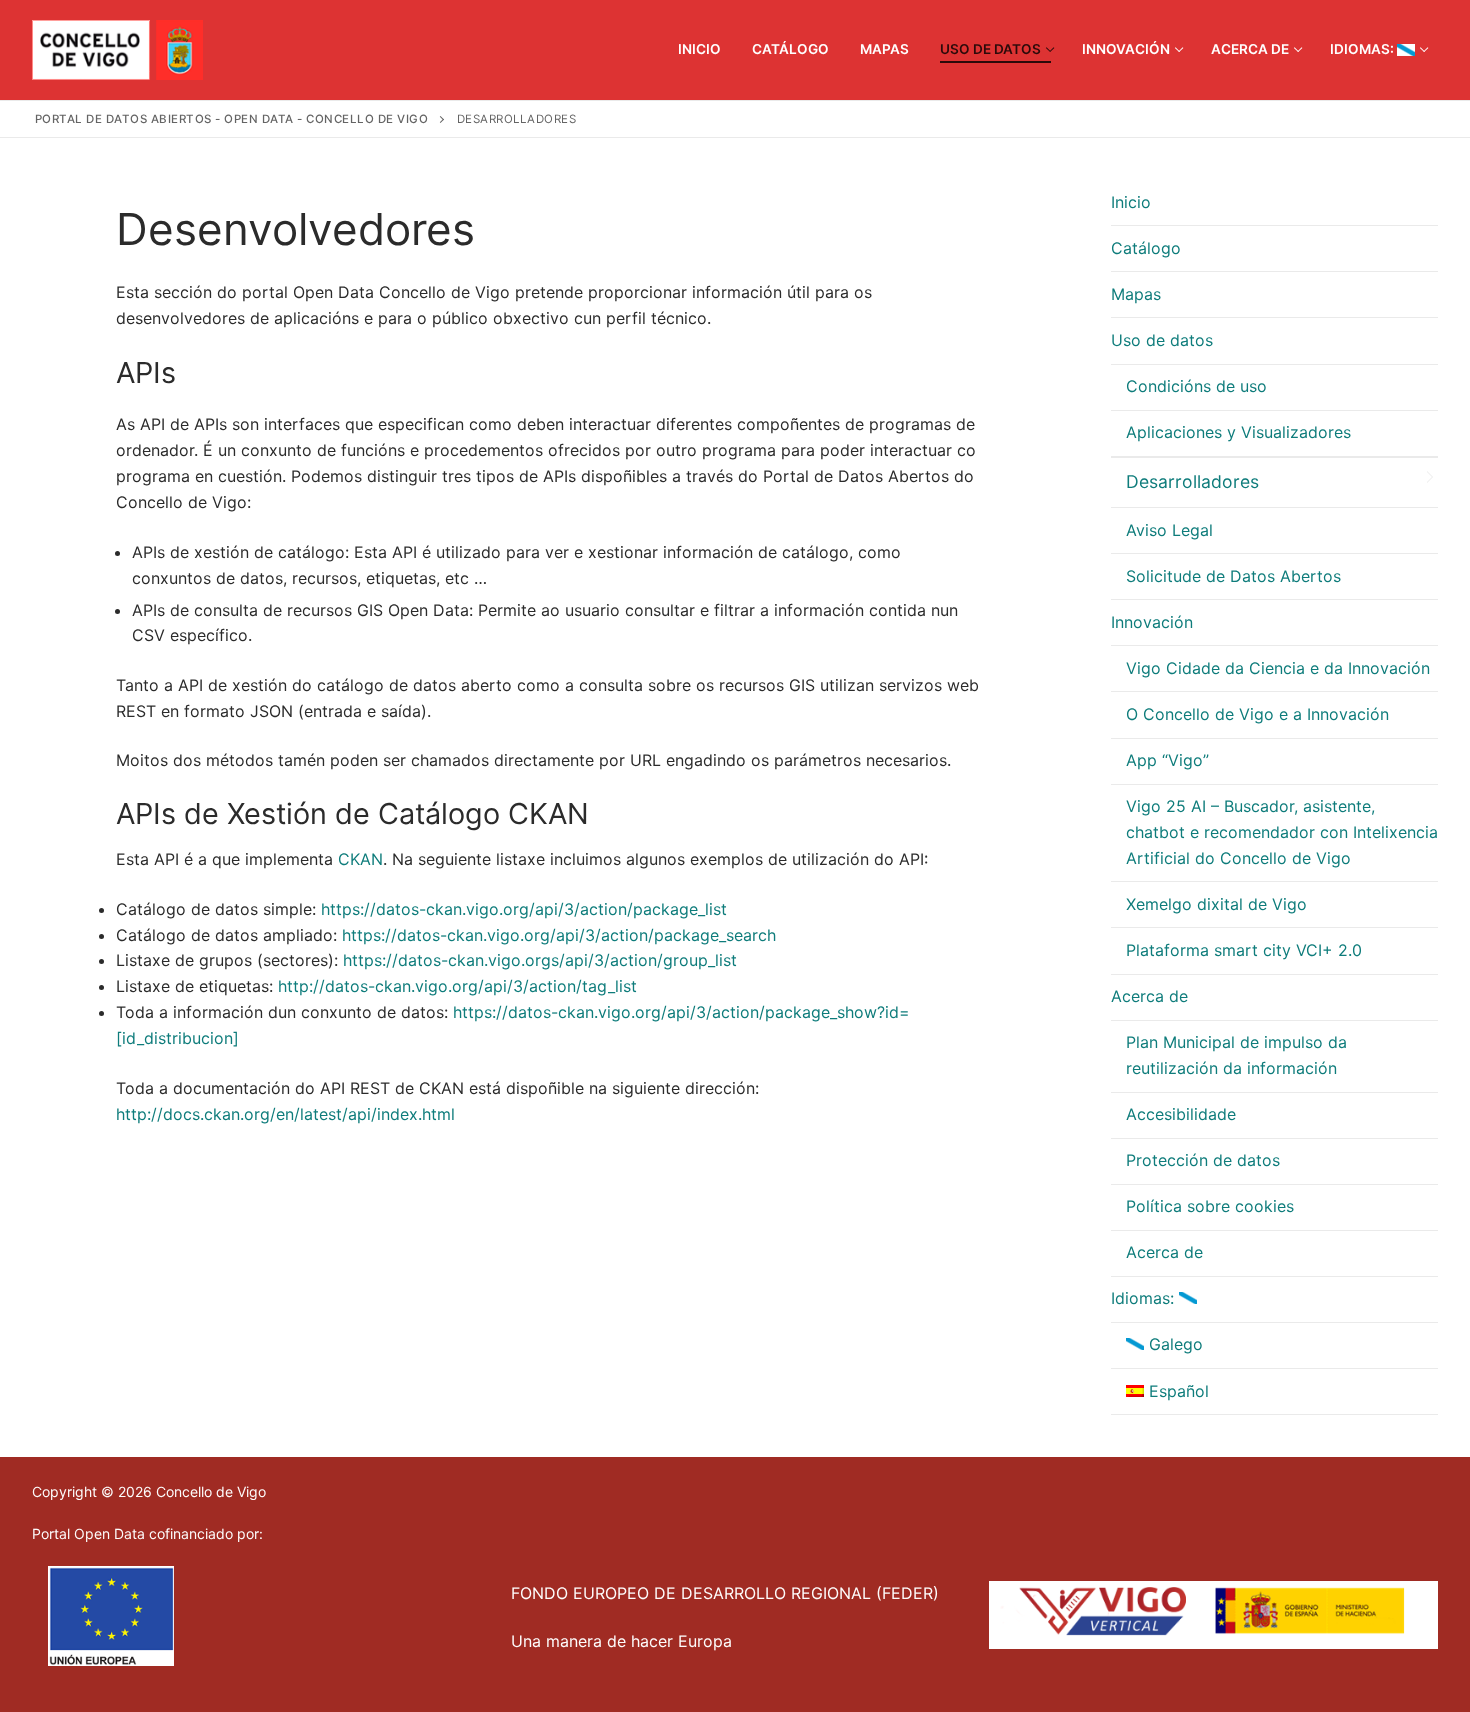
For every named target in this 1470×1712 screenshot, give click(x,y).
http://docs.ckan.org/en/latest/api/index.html (285, 1114)
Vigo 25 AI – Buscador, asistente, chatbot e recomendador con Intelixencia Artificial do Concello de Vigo (1282, 832)
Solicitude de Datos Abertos (1233, 576)
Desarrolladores (1192, 481)
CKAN (360, 859)
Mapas (1136, 294)
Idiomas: (1145, 1298)
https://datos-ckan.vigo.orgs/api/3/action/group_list (540, 960)
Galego (1173, 1344)
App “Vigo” (1167, 760)
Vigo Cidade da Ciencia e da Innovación (1278, 668)
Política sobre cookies (1210, 1206)
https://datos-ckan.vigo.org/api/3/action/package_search (559, 935)
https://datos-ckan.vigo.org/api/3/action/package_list (524, 909)
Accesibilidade (1181, 1114)
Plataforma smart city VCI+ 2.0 (1244, 950)
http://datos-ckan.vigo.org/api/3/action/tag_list (457, 986)
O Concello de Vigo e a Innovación (1257, 714)
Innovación (1152, 622)
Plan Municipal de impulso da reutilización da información (1236, 1055)
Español (1176, 1391)
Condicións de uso (1196, 386)
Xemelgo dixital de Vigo (1216, 904)
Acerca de (1149, 996)
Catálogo (1146, 248)
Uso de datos (1162, 340)
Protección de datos (1203, 1160)
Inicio (1131, 202)
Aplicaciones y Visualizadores (1238, 432)
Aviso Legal (1169, 530)
